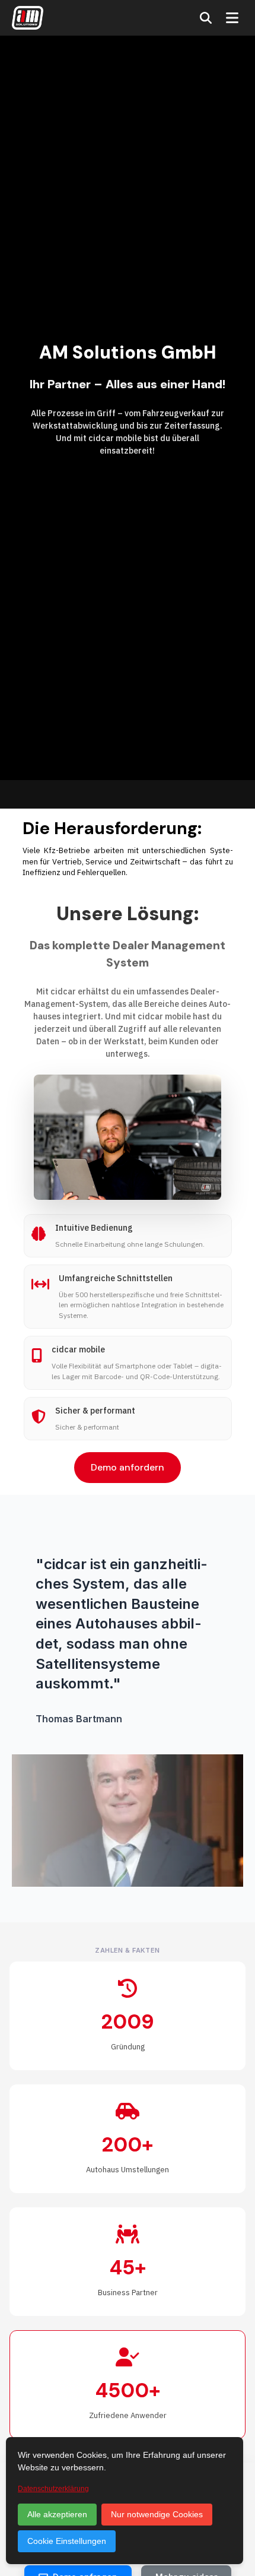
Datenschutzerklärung (53, 2489)
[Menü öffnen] (232, 18)
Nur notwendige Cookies (157, 2514)
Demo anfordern (128, 1467)
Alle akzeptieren (57, 2514)
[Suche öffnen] (206, 18)
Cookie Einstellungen (67, 2541)
